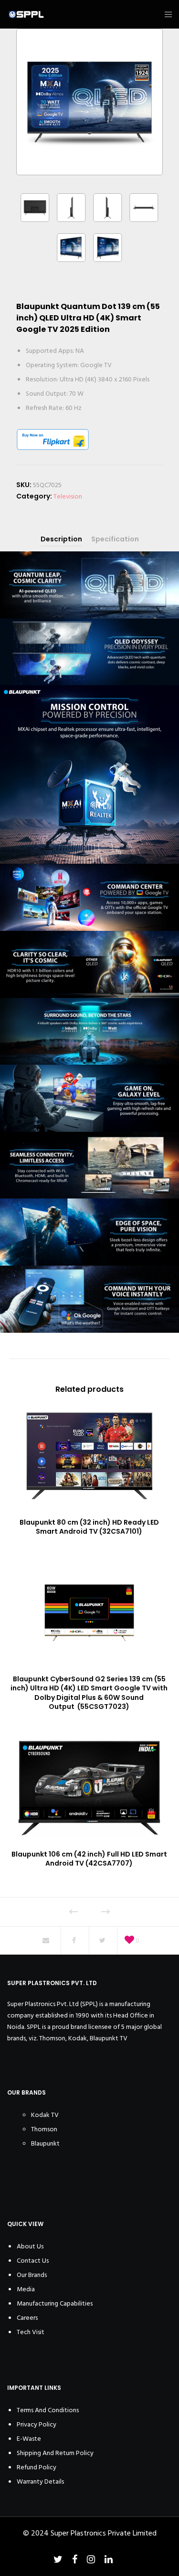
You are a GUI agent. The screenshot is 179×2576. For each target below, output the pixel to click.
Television (68, 496)
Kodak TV (45, 2115)
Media (26, 2289)
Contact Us (33, 2261)
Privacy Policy (37, 2424)
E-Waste (29, 2439)
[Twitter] (58, 2559)
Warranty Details (40, 2481)
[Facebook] (75, 2559)
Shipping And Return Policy (55, 2453)
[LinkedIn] (109, 2559)
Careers (27, 2318)
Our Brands (32, 2275)
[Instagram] (91, 2559)
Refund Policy (37, 2467)
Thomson (44, 2129)
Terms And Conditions (48, 2410)
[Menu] (165, 14)
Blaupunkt (45, 2143)
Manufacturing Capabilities (55, 2303)
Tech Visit (31, 2332)
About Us (30, 2246)
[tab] (61, 539)
